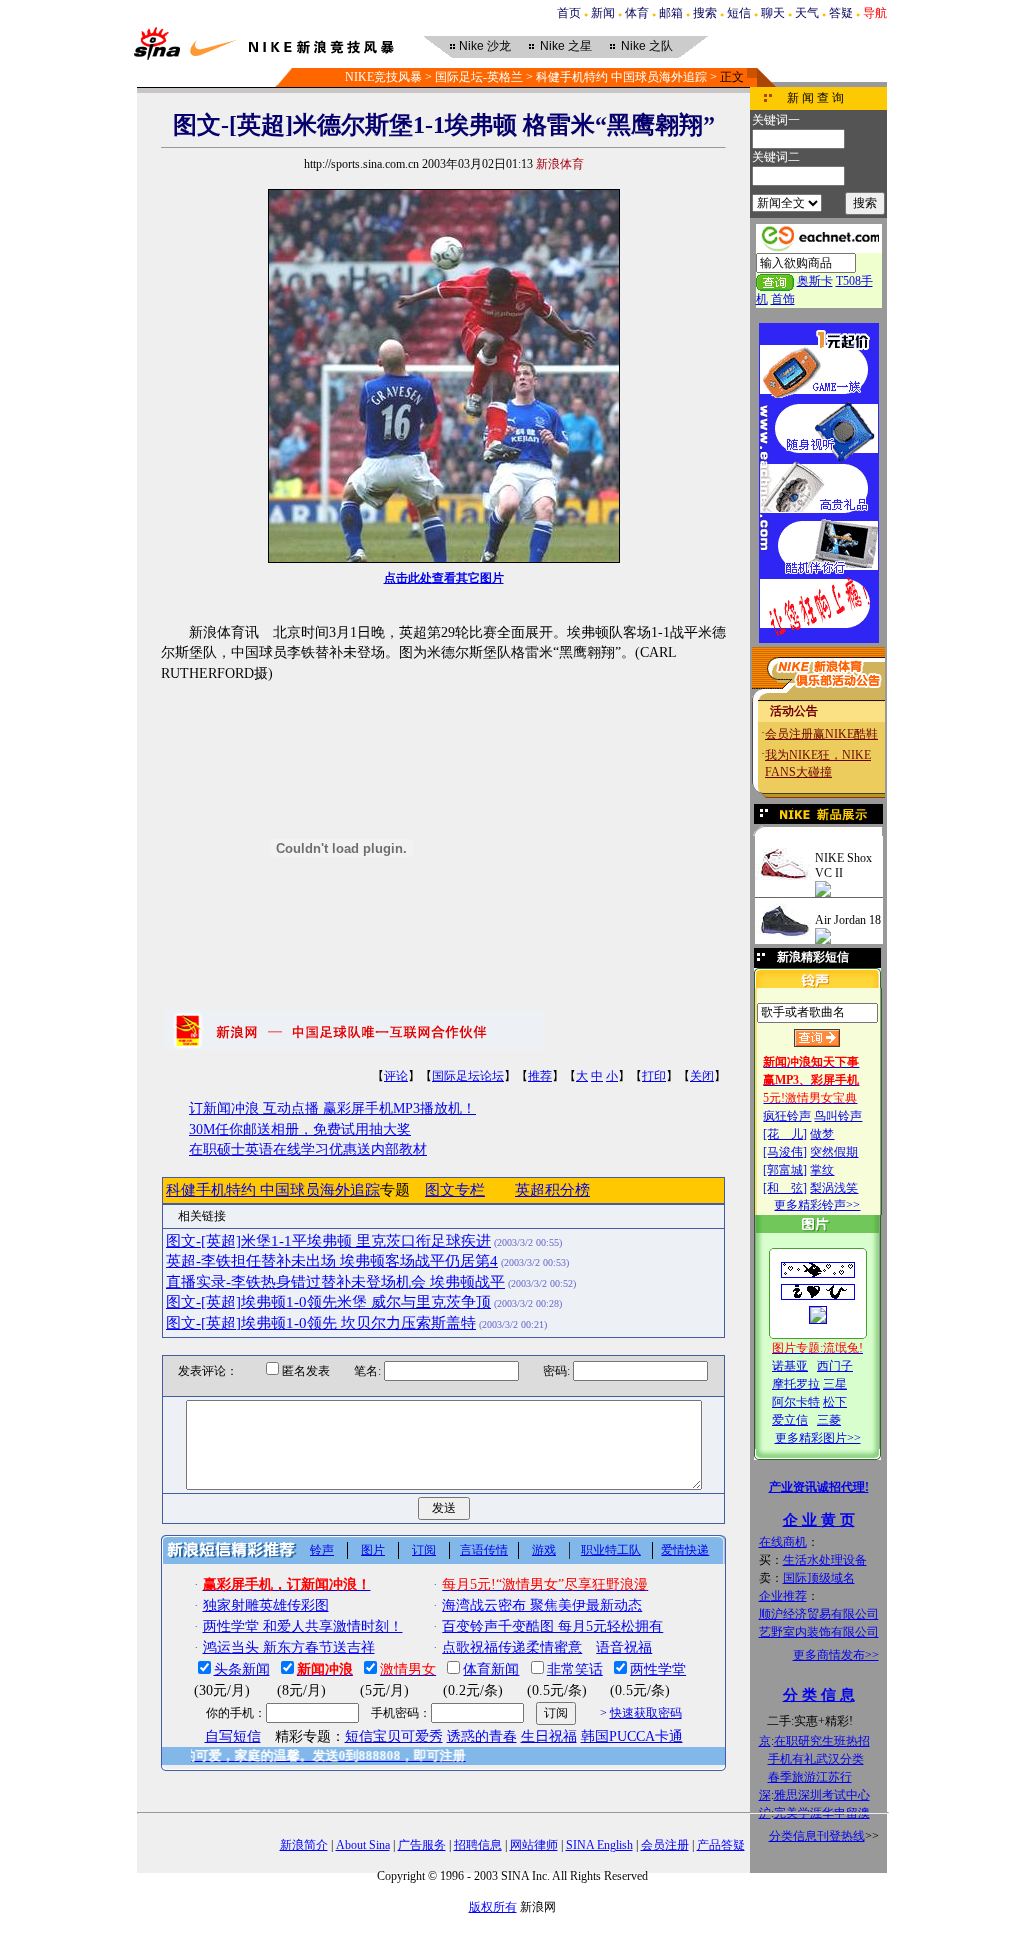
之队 (647, 46)
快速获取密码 (646, 1713)
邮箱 (671, 13)
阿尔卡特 (796, 1402)
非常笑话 (575, 1669)
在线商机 (783, 1542)
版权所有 (493, 1907)
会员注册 (665, 1845)
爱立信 (790, 1420)
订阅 (424, 1550)
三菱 (829, 1420)
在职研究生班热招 (822, 1741)
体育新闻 (491, 1669)
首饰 (783, 299)
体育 (637, 13)
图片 (373, 1550)
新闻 (603, 13)
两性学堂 (658, 1669)
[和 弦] (785, 1188)
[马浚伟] (785, 1152)
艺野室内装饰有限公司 (819, 1632)
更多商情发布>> (836, 1655)
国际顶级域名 (819, 1578)
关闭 (702, 1076)
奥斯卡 (815, 281)
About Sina (363, 1845)
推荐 (540, 1076)
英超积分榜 (552, 1190)
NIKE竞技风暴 (383, 77)
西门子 (835, 1366)
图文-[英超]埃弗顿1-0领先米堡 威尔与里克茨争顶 (328, 1302)
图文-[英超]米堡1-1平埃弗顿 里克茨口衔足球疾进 (328, 1241)
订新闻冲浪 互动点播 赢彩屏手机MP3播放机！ (332, 1108)
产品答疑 (721, 1845)
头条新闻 (242, 1669)
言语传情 (484, 1550)
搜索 (705, 13)
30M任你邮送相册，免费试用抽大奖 (300, 1129)
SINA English (599, 1845)
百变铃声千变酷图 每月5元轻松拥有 (552, 1626)
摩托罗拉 (796, 1384)
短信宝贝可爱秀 (394, 1736)
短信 (739, 13)
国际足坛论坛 (468, 1076)
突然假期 (834, 1152)
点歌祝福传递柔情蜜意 (512, 1647)
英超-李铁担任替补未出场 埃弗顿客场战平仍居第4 (332, 1261)
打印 (654, 1076)
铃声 (322, 1550)
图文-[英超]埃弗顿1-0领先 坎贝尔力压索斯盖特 (321, 1323)
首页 (569, 13)
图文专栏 (455, 1190)
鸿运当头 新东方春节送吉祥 (289, 1647)
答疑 (841, 13)
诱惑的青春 (482, 1736)
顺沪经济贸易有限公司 (819, 1614)
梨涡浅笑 (834, 1188)
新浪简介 (304, 1845)
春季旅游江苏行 (810, 1777)
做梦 (822, 1134)
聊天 (773, 13)
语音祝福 (624, 1647)
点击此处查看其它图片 (444, 578)
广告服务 (422, 1845)
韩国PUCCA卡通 (632, 1736)
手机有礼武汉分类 (816, 1759)
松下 (835, 1402)
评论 (396, 1076)
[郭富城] (785, 1170)
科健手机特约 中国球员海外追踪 (621, 77)
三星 (835, 1384)
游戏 (544, 1550)
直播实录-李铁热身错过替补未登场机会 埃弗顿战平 (335, 1282)
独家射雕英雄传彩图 (266, 1605)
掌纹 (822, 1170)
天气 (807, 13)
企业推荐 (783, 1596)
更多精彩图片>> (818, 1438)
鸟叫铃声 (838, 1116)
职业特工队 (611, 1550)
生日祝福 (549, 1736)
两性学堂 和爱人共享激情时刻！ (303, 1626)
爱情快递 (685, 1550)
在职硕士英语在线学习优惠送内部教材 (308, 1149)
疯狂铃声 (787, 1116)
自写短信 (233, 1736)
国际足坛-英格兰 (479, 77)
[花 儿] (785, 1134)
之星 (566, 46)
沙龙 (485, 46)
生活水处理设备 (825, 1560)
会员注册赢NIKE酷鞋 (821, 734)
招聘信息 (478, 1845)
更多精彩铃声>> (817, 1205)
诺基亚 (790, 1366)
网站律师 (534, 1845)
